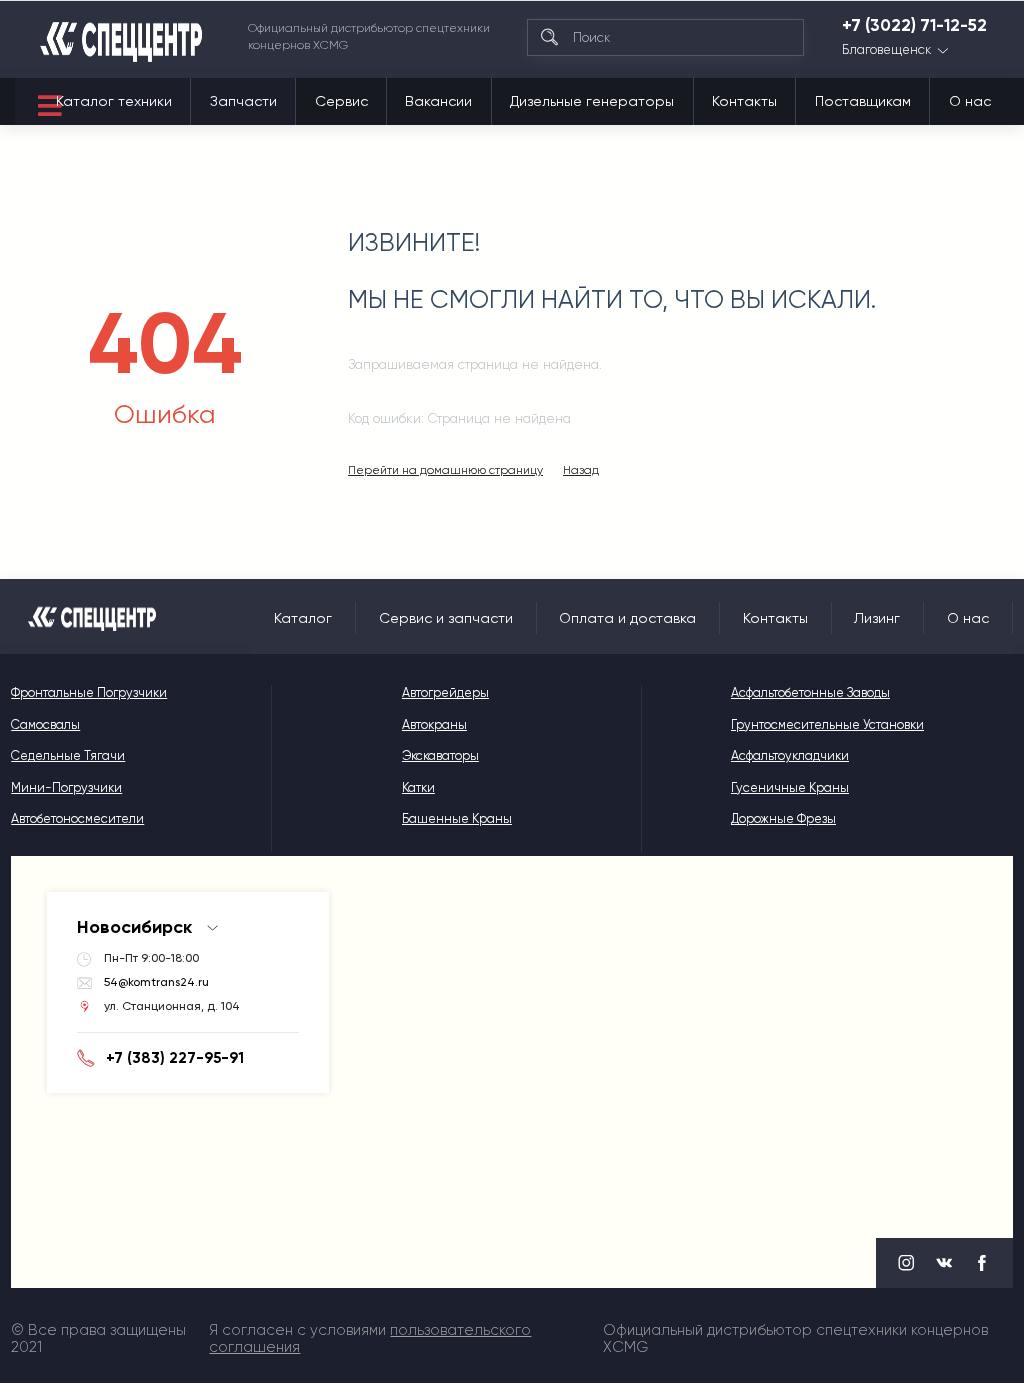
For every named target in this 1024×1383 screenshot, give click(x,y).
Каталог (303, 618)
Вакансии (438, 101)
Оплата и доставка (627, 618)
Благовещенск (886, 50)
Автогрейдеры (445, 692)
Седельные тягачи (68, 755)
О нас (970, 101)
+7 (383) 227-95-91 (175, 1058)
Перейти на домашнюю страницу (445, 470)
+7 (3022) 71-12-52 (914, 25)
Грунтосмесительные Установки (827, 724)
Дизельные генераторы (592, 101)
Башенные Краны (457, 818)
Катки (418, 787)
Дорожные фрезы (783, 818)
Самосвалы (45, 724)
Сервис (341, 101)
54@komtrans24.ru (156, 982)
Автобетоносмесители (77, 818)
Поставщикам (863, 101)
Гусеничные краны (790, 787)
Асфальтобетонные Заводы (810, 692)
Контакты (744, 101)
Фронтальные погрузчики (89, 692)
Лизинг (877, 618)
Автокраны (434, 724)
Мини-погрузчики (66, 787)
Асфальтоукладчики (790, 755)
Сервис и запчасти (446, 618)
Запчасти (243, 101)
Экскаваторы (440, 755)
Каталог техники (114, 101)
